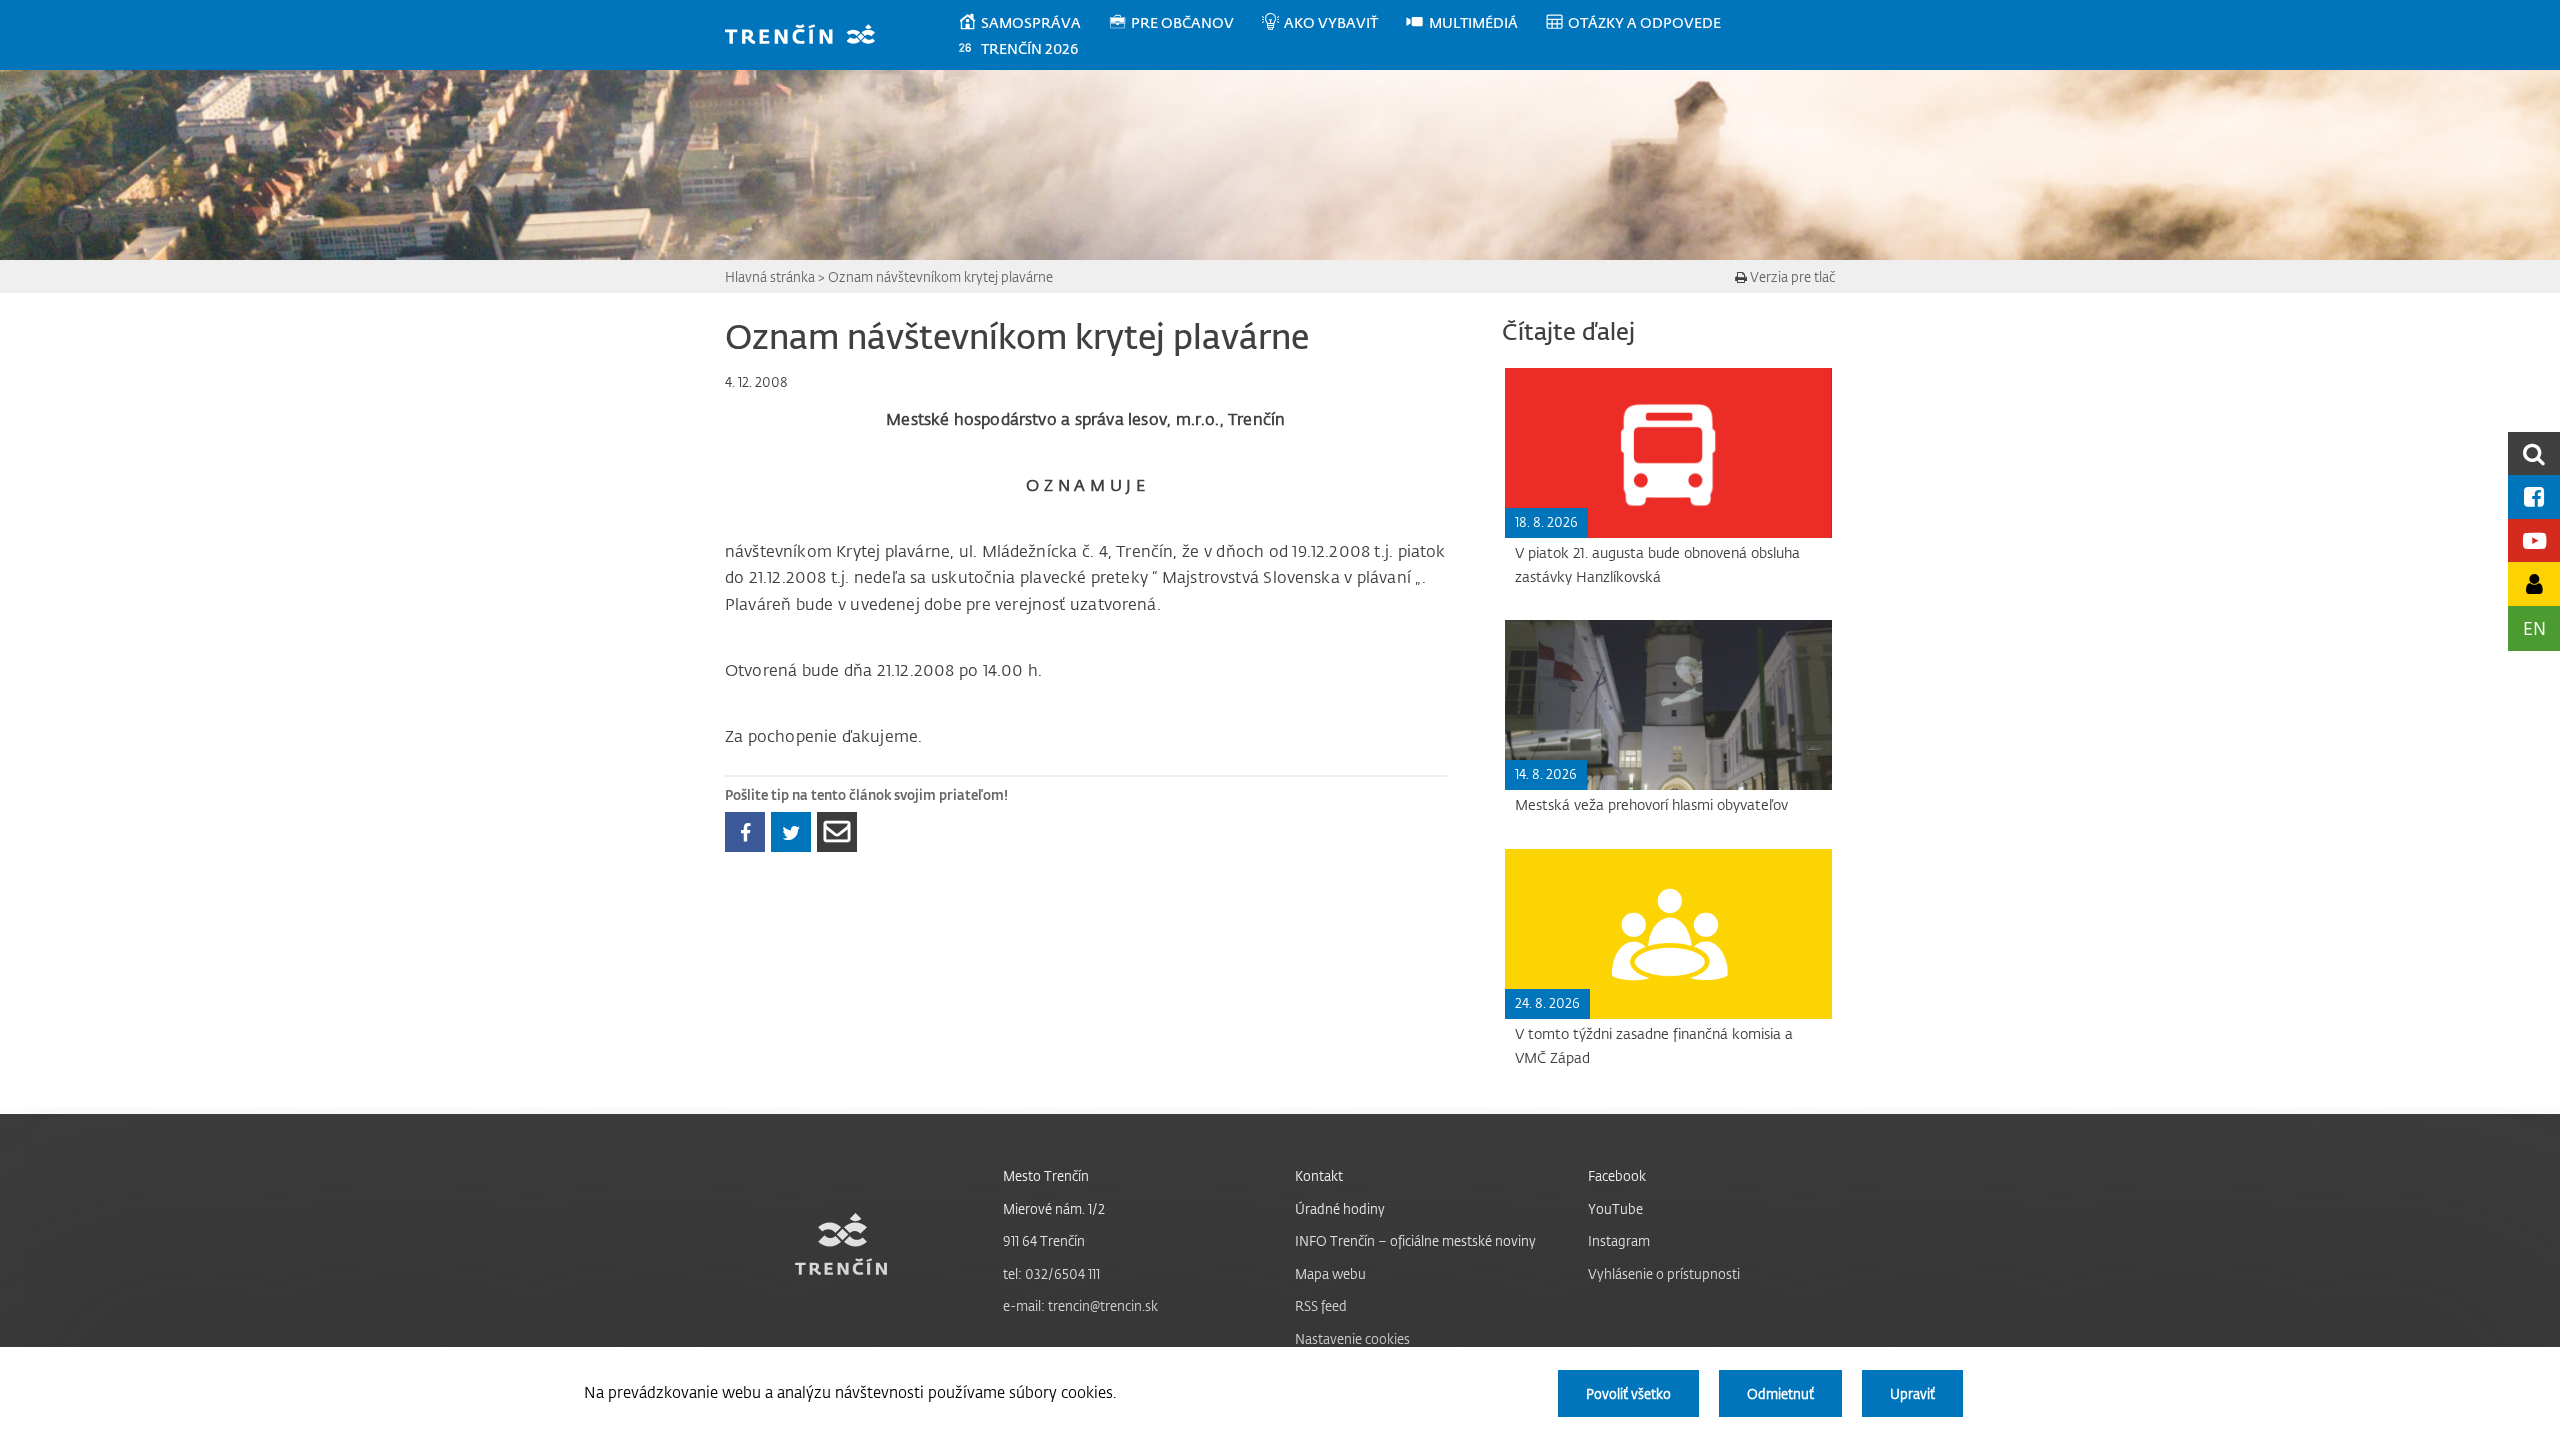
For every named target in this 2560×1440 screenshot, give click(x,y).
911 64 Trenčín (1044, 1240)
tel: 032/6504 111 (1051, 1273)
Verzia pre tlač (1791, 276)
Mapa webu (1330, 1273)
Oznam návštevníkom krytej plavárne (940, 276)
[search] (2534, 453)
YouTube (1615, 1208)
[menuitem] (1032, 23)
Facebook (1617, 1175)
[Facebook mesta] (2534, 496)
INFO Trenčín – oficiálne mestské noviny (1415, 1240)
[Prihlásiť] (2534, 583)
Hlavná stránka (770, 276)
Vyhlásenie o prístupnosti (1664, 1273)
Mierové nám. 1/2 (1054, 1208)
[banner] (809, 36)
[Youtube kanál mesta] (2534, 540)
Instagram (1619, 1240)
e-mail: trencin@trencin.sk (1080, 1305)
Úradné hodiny (1340, 1208)
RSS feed (1321, 1305)
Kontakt (1319, 1175)
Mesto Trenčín (1046, 1175)
